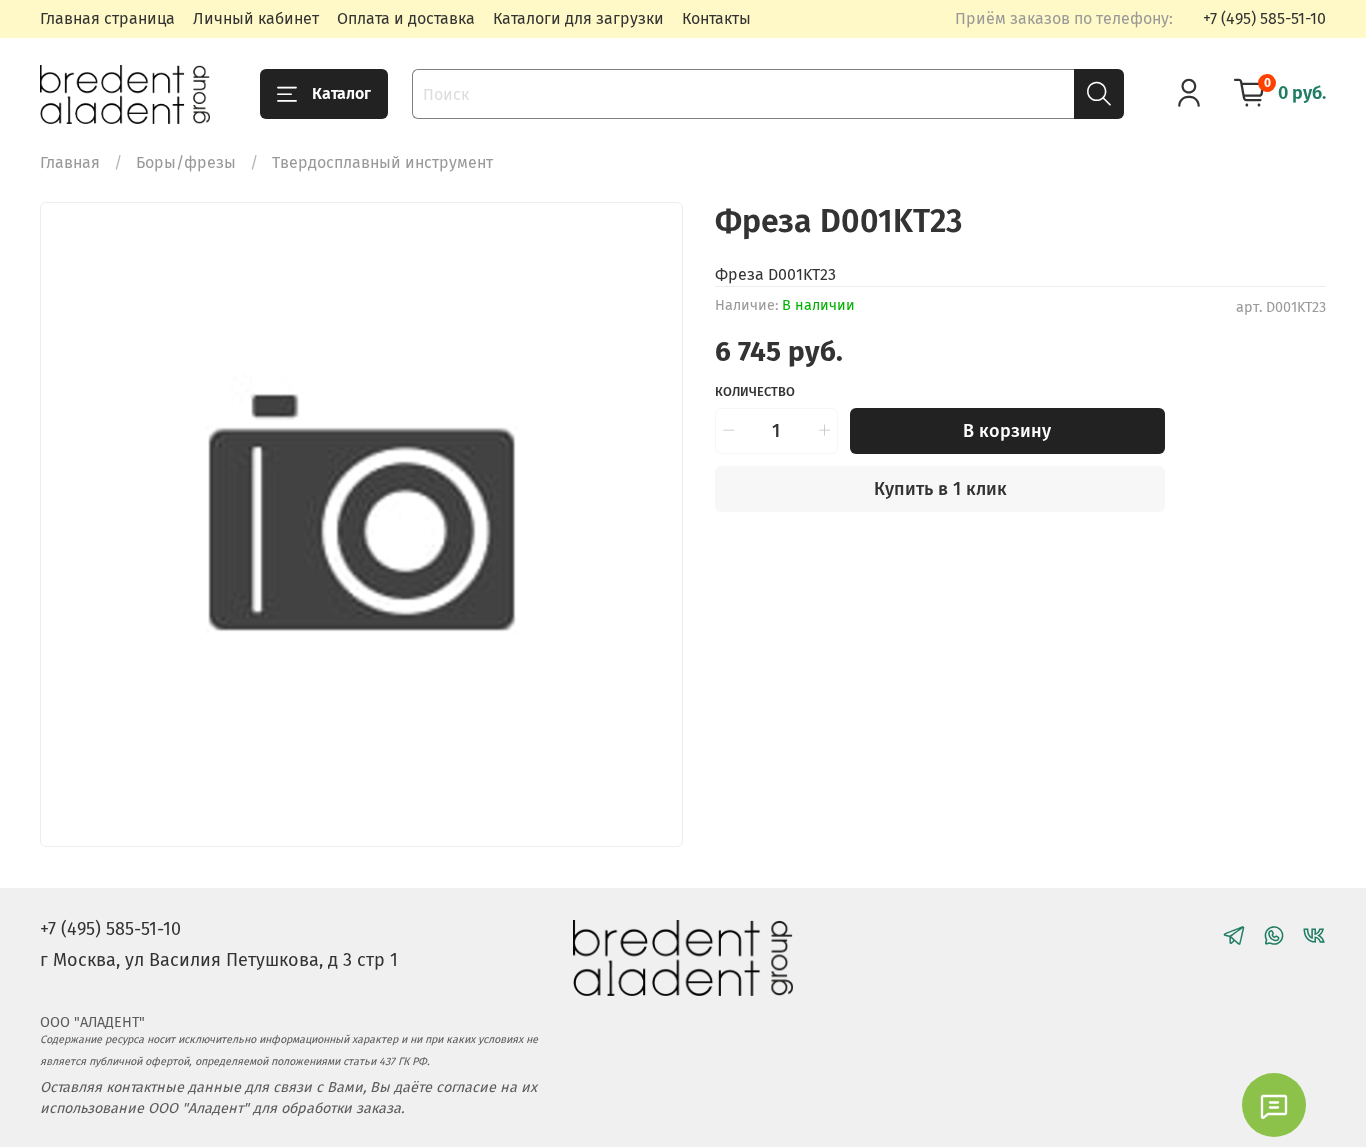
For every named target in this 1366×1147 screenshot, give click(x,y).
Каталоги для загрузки (578, 18)
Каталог (341, 93)
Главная (70, 162)
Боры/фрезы (186, 162)
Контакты (716, 18)
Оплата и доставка (406, 18)
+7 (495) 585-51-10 (1264, 18)
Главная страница (107, 18)
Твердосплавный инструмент (382, 162)
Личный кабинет (256, 18)
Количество (755, 391)
